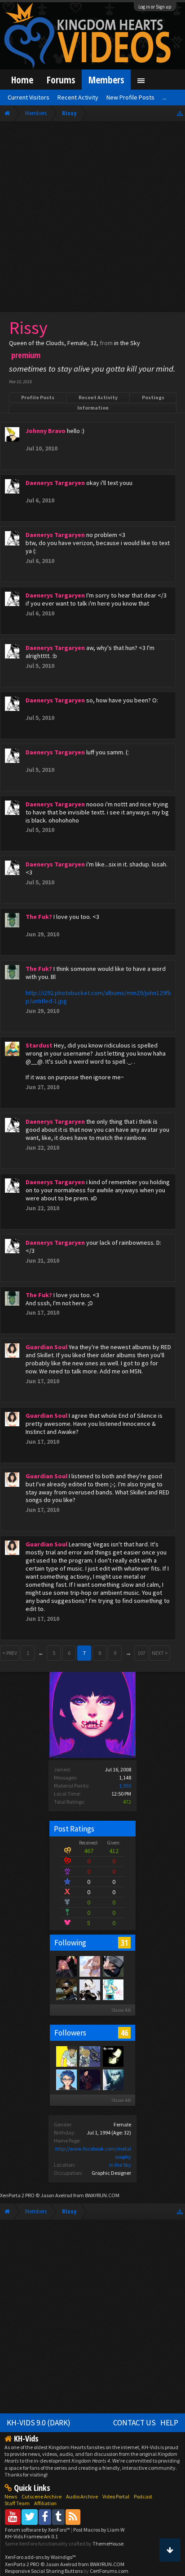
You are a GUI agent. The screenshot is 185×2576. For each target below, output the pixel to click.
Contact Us (134, 2423)
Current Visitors (29, 97)
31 (124, 1943)
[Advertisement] (92, 219)
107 (141, 1653)
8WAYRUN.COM (102, 2195)
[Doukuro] (89, 1989)
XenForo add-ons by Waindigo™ (40, 2557)
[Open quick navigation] (180, 113)
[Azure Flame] (66, 1989)
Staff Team (17, 2503)
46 (124, 2033)
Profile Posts (38, 397)
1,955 (125, 1786)
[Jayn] (66, 2056)
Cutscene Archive (42, 2496)
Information (93, 408)
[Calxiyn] (66, 2079)
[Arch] (66, 1966)
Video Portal (116, 2496)
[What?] (89, 1966)
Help (169, 2423)
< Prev (10, 1653)
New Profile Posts (130, 97)
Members (106, 80)
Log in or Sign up (155, 7)
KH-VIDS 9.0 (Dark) (39, 2423)
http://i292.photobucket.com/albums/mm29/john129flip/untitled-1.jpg (98, 997)
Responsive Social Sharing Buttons (44, 2571)
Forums (61, 80)
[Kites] (89, 2079)
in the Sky (120, 2165)
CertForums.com (109, 2571)
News (11, 2496)
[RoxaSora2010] (113, 1966)
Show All (121, 2010)
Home (22, 80)
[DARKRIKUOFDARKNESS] (113, 2079)
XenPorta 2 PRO (17, 2195)
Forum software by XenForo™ (38, 2530)
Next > (160, 1653)
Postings (153, 397)
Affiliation (45, 2503)
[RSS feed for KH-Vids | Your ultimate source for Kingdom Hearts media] (73, 2517)
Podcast (143, 2496)
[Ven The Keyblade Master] (89, 2056)
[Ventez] (113, 2056)
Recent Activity (98, 397)
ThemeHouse (108, 2544)
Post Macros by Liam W (99, 2530)
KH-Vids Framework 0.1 (31, 2536)
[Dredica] (113, 1989)
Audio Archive (82, 2496)
